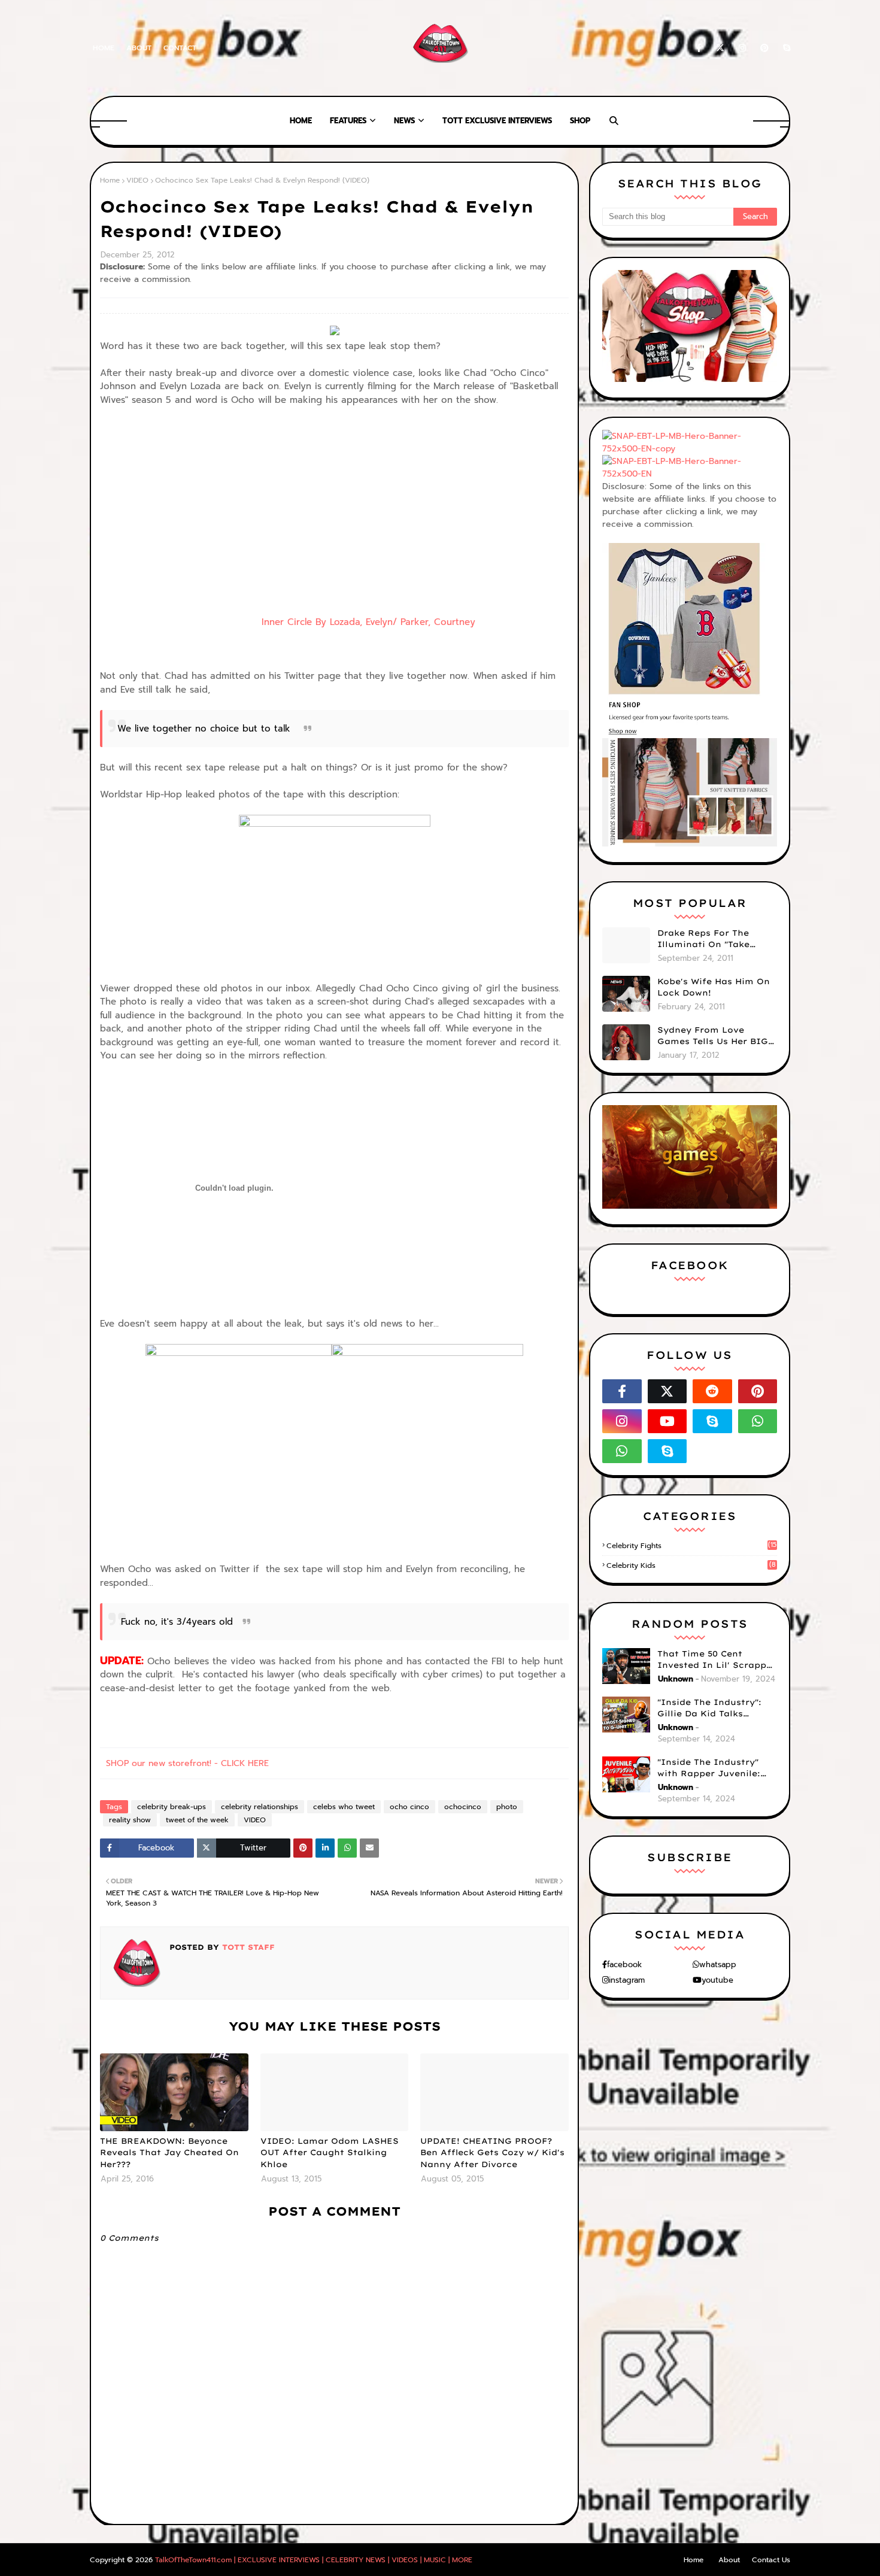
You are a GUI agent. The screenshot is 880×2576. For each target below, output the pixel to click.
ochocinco (463, 1807)
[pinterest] (764, 48)
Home (104, 48)
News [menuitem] (404, 121)
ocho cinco (409, 1807)
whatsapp (718, 1964)
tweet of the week (197, 1820)
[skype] (785, 48)
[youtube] (667, 1421)
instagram (627, 1980)
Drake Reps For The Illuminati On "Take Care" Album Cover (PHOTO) (703, 939)
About (139, 48)
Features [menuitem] (348, 121)
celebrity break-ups (172, 1807)
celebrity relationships (260, 1807)
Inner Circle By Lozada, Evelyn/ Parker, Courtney (288, 622)
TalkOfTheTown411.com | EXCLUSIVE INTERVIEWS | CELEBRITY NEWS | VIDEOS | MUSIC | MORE (314, 2560)
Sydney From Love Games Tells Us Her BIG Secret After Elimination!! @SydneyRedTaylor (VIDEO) (713, 1036)
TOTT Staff (247, 1947)
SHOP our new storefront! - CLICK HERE (187, 1763)
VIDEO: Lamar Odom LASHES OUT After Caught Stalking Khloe (330, 2152)
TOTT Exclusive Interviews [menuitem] (497, 121)
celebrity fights (691, 1546)
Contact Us (771, 2560)
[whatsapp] (758, 1421)
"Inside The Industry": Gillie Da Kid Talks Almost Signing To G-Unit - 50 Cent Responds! (717, 1709)
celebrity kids (691, 1565)
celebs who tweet (344, 1807)
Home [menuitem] (301, 121)
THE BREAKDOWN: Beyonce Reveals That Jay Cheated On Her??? (169, 2152)
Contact (180, 48)
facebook (624, 1964)
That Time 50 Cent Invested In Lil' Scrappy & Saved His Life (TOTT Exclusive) (714, 1660)
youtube (717, 1980)
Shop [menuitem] (580, 121)
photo (507, 1807)
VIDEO (137, 180)
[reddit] (712, 1391)
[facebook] (699, 48)
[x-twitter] (720, 48)
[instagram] (742, 48)
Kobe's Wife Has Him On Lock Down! (714, 987)
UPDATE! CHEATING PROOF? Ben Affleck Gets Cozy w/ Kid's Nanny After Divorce (492, 2152)
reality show (130, 1820)
